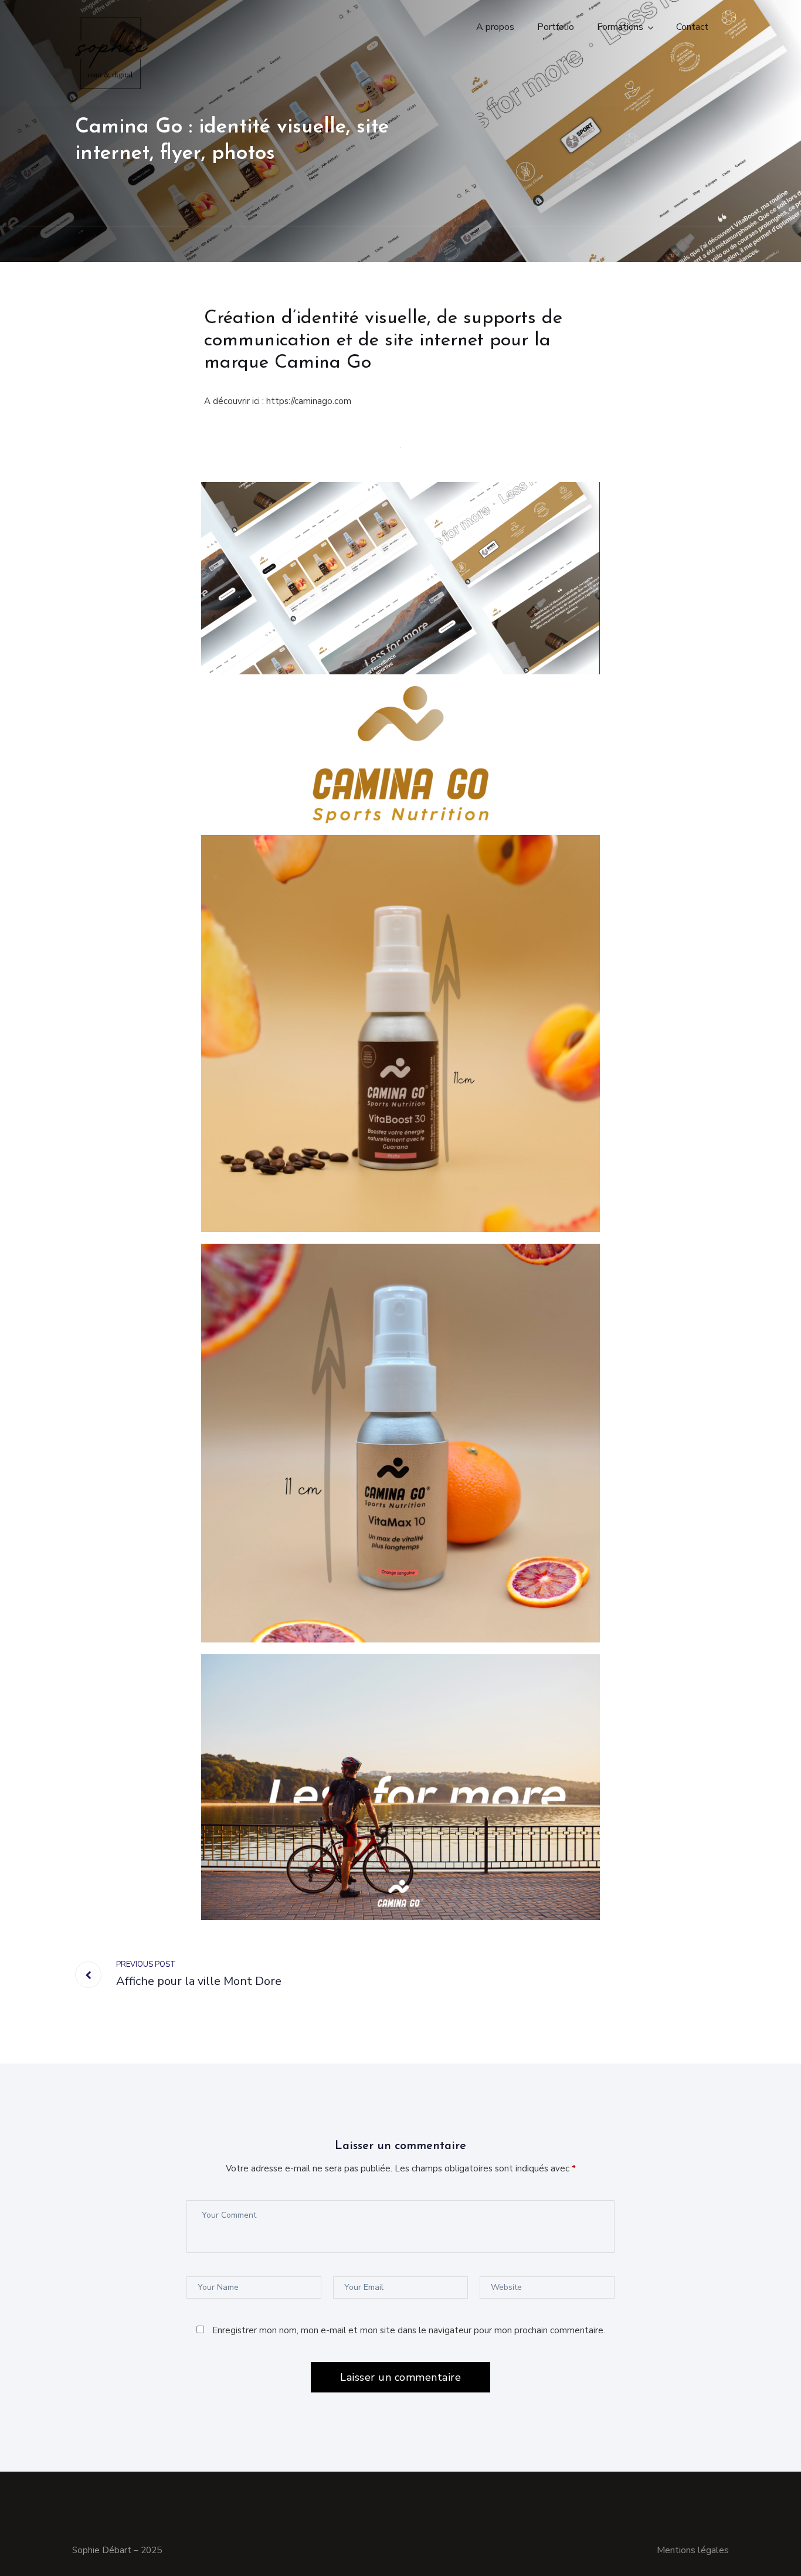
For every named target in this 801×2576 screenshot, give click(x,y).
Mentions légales (693, 2550)
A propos (495, 27)
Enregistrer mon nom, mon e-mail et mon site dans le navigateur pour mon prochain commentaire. (409, 2330)
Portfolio (556, 27)
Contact (692, 27)
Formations (620, 27)
